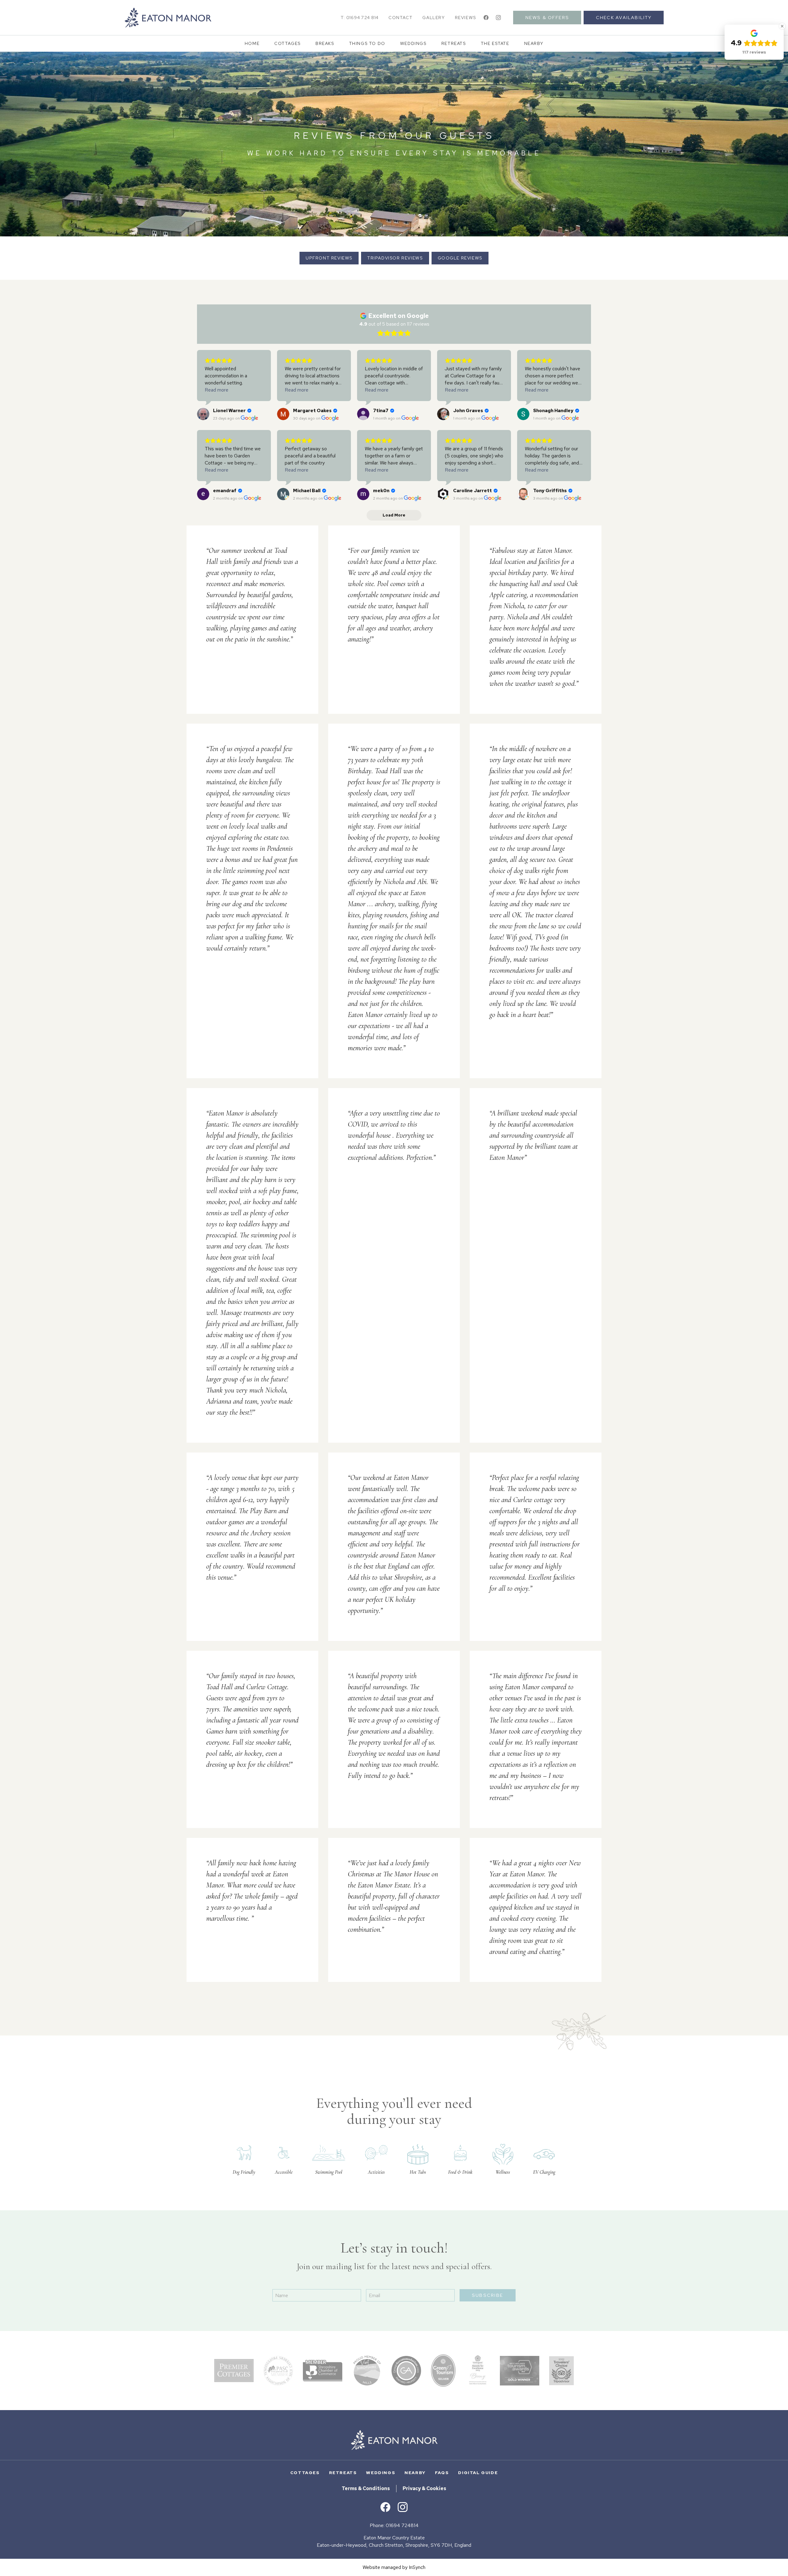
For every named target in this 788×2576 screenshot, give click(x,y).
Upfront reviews (329, 258)
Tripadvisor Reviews (395, 258)
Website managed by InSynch (394, 2567)
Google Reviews (460, 258)
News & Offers (547, 17)
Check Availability (624, 17)
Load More (394, 1997)
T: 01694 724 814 (360, 17)
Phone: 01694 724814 (394, 2525)
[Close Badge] (782, 26)
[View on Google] (203, 414)
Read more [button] (217, 390)
